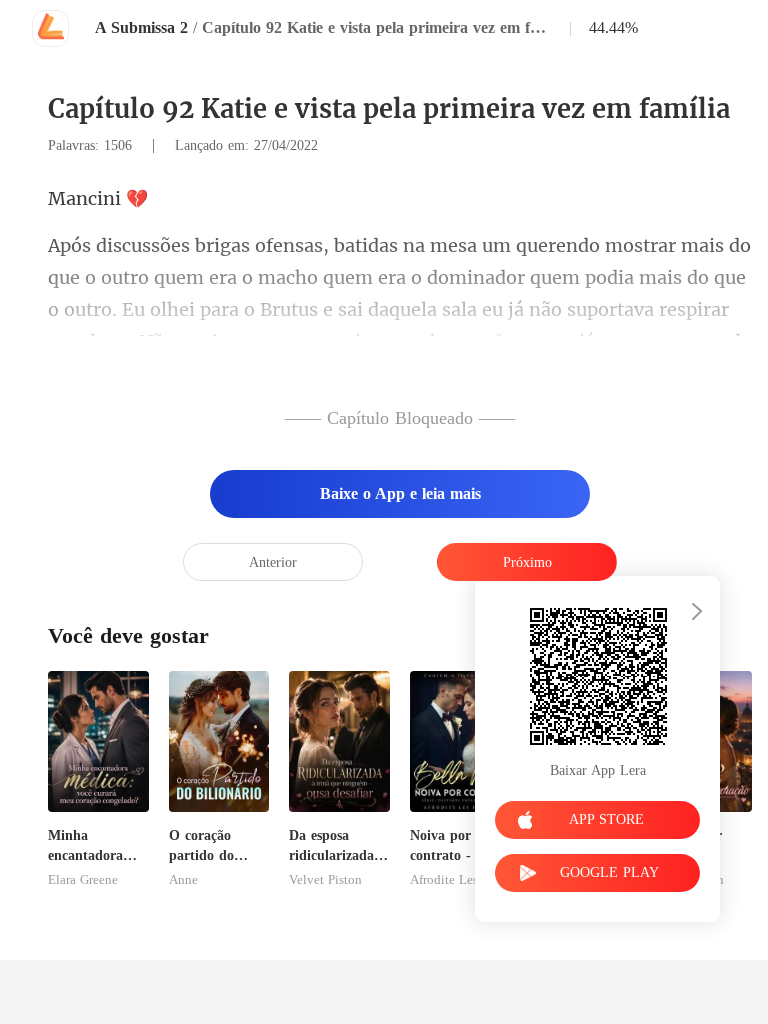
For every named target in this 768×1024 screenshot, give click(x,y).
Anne (183, 880)
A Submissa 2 (141, 27)
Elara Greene (83, 880)
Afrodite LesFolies (460, 880)
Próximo (527, 562)
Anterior (273, 562)
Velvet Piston (325, 880)
